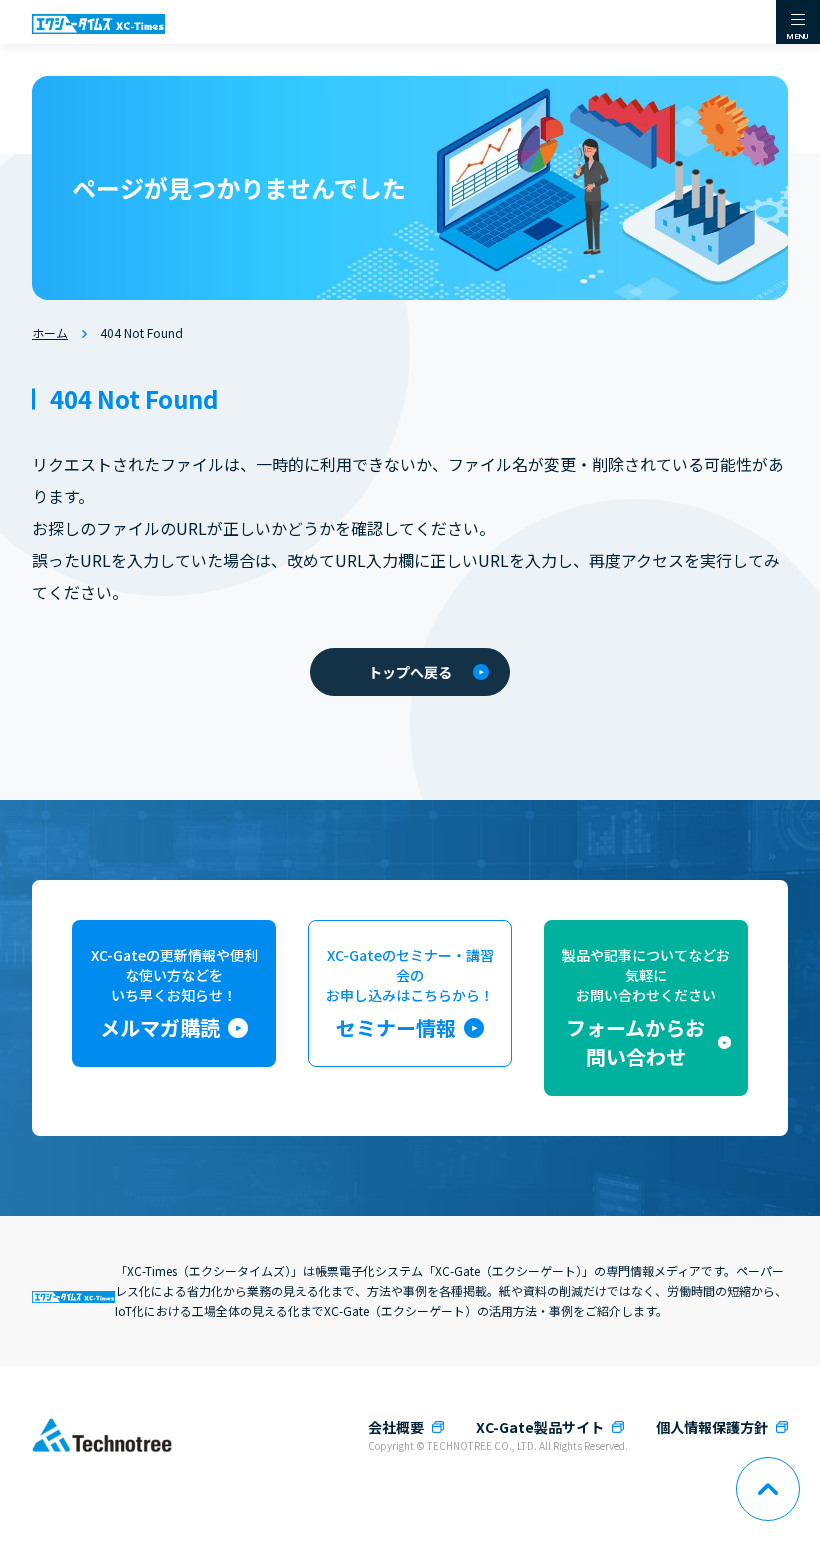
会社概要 (396, 1427)
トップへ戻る (410, 672)
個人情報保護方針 (712, 1427)
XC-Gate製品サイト (540, 1427)
